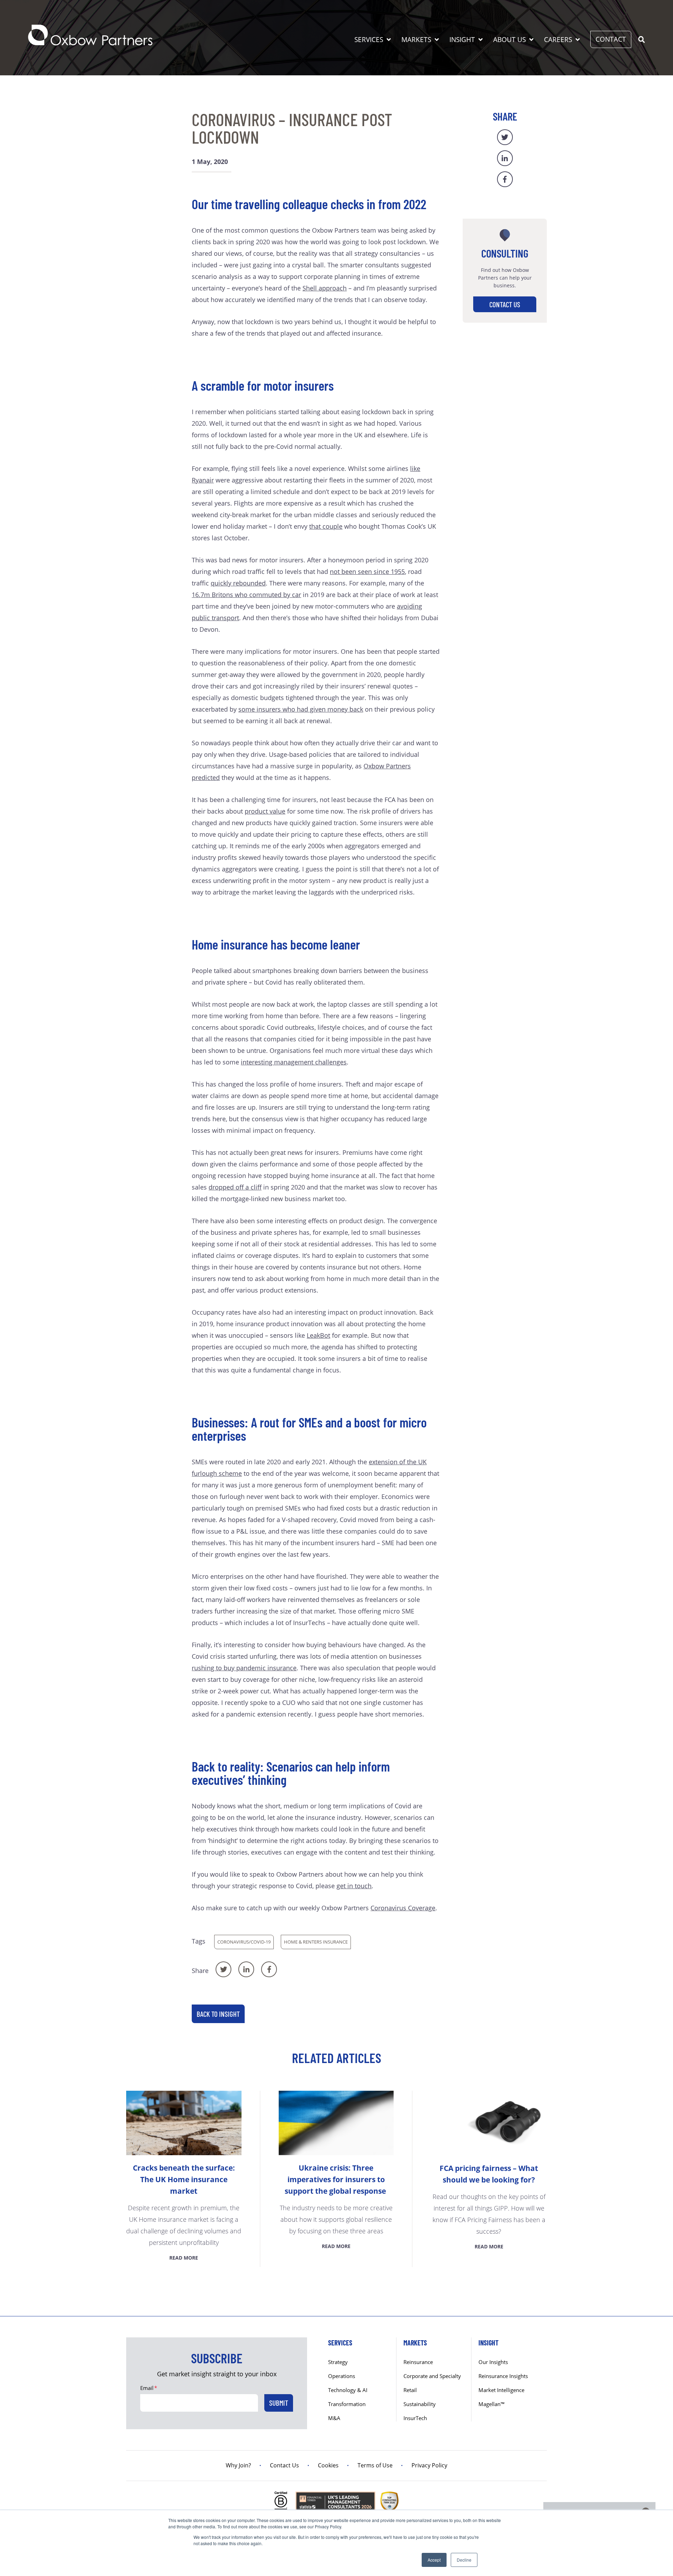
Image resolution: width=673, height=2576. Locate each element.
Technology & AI (348, 2390)
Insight (462, 40)
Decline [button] (464, 2560)
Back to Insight (218, 2014)
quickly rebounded (238, 583)
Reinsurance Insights (503, 2376)
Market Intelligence (501, 2390)
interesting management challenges (294, 1062)
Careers (558, 40)
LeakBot (318, 1335)
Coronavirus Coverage (403, 1908)
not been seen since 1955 (367, 571)
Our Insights (493, 2362)
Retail (410, 2390)
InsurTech (415, 2418)
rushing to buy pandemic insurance (244, 1668)
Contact (611, 39)
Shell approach (325, 288)
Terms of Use (375, 2465)
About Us (509, 40)
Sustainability (420, 2404)
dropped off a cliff (235, 1187)
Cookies (328, 2465)
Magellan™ (492, 2404)
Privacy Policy (429, 2465)
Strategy (338, 2362)
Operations (342, 2376)
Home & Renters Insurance (316, 1942)
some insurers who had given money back (301, 709)
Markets (416, 40)
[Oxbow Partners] (90, 35)
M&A (334, 2418)
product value (265, 811)
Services (369, 40)
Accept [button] (434, 2560)
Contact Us (505, 304)
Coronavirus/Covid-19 (244, 1942)
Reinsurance (418, 2362)
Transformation (347, 2404)
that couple (326, 526)
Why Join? (238, 2465)
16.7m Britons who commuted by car (246, 595)
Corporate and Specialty (432, 2376)
